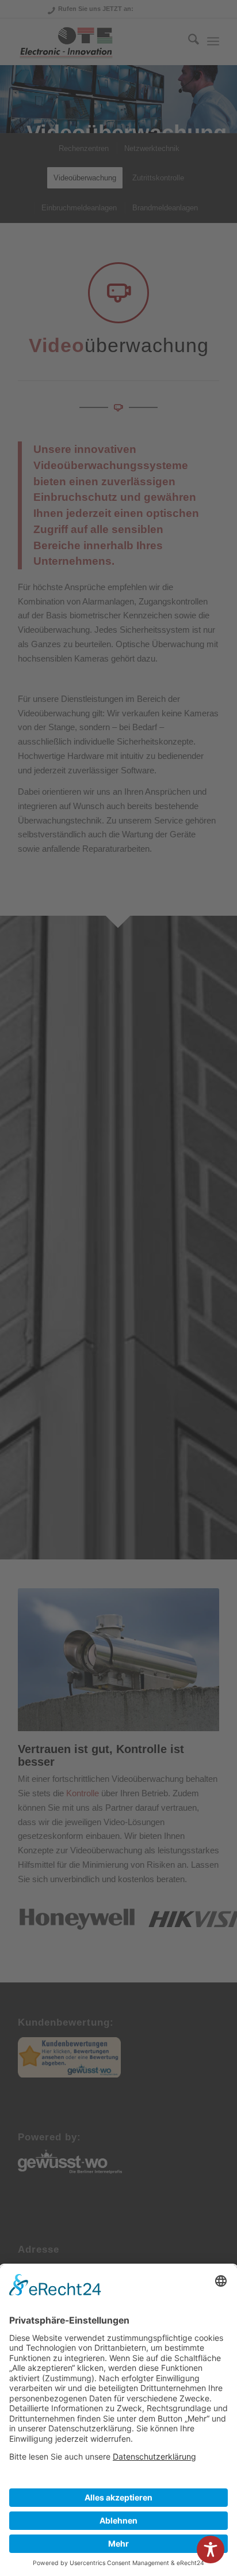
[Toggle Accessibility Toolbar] (211, 2549)
